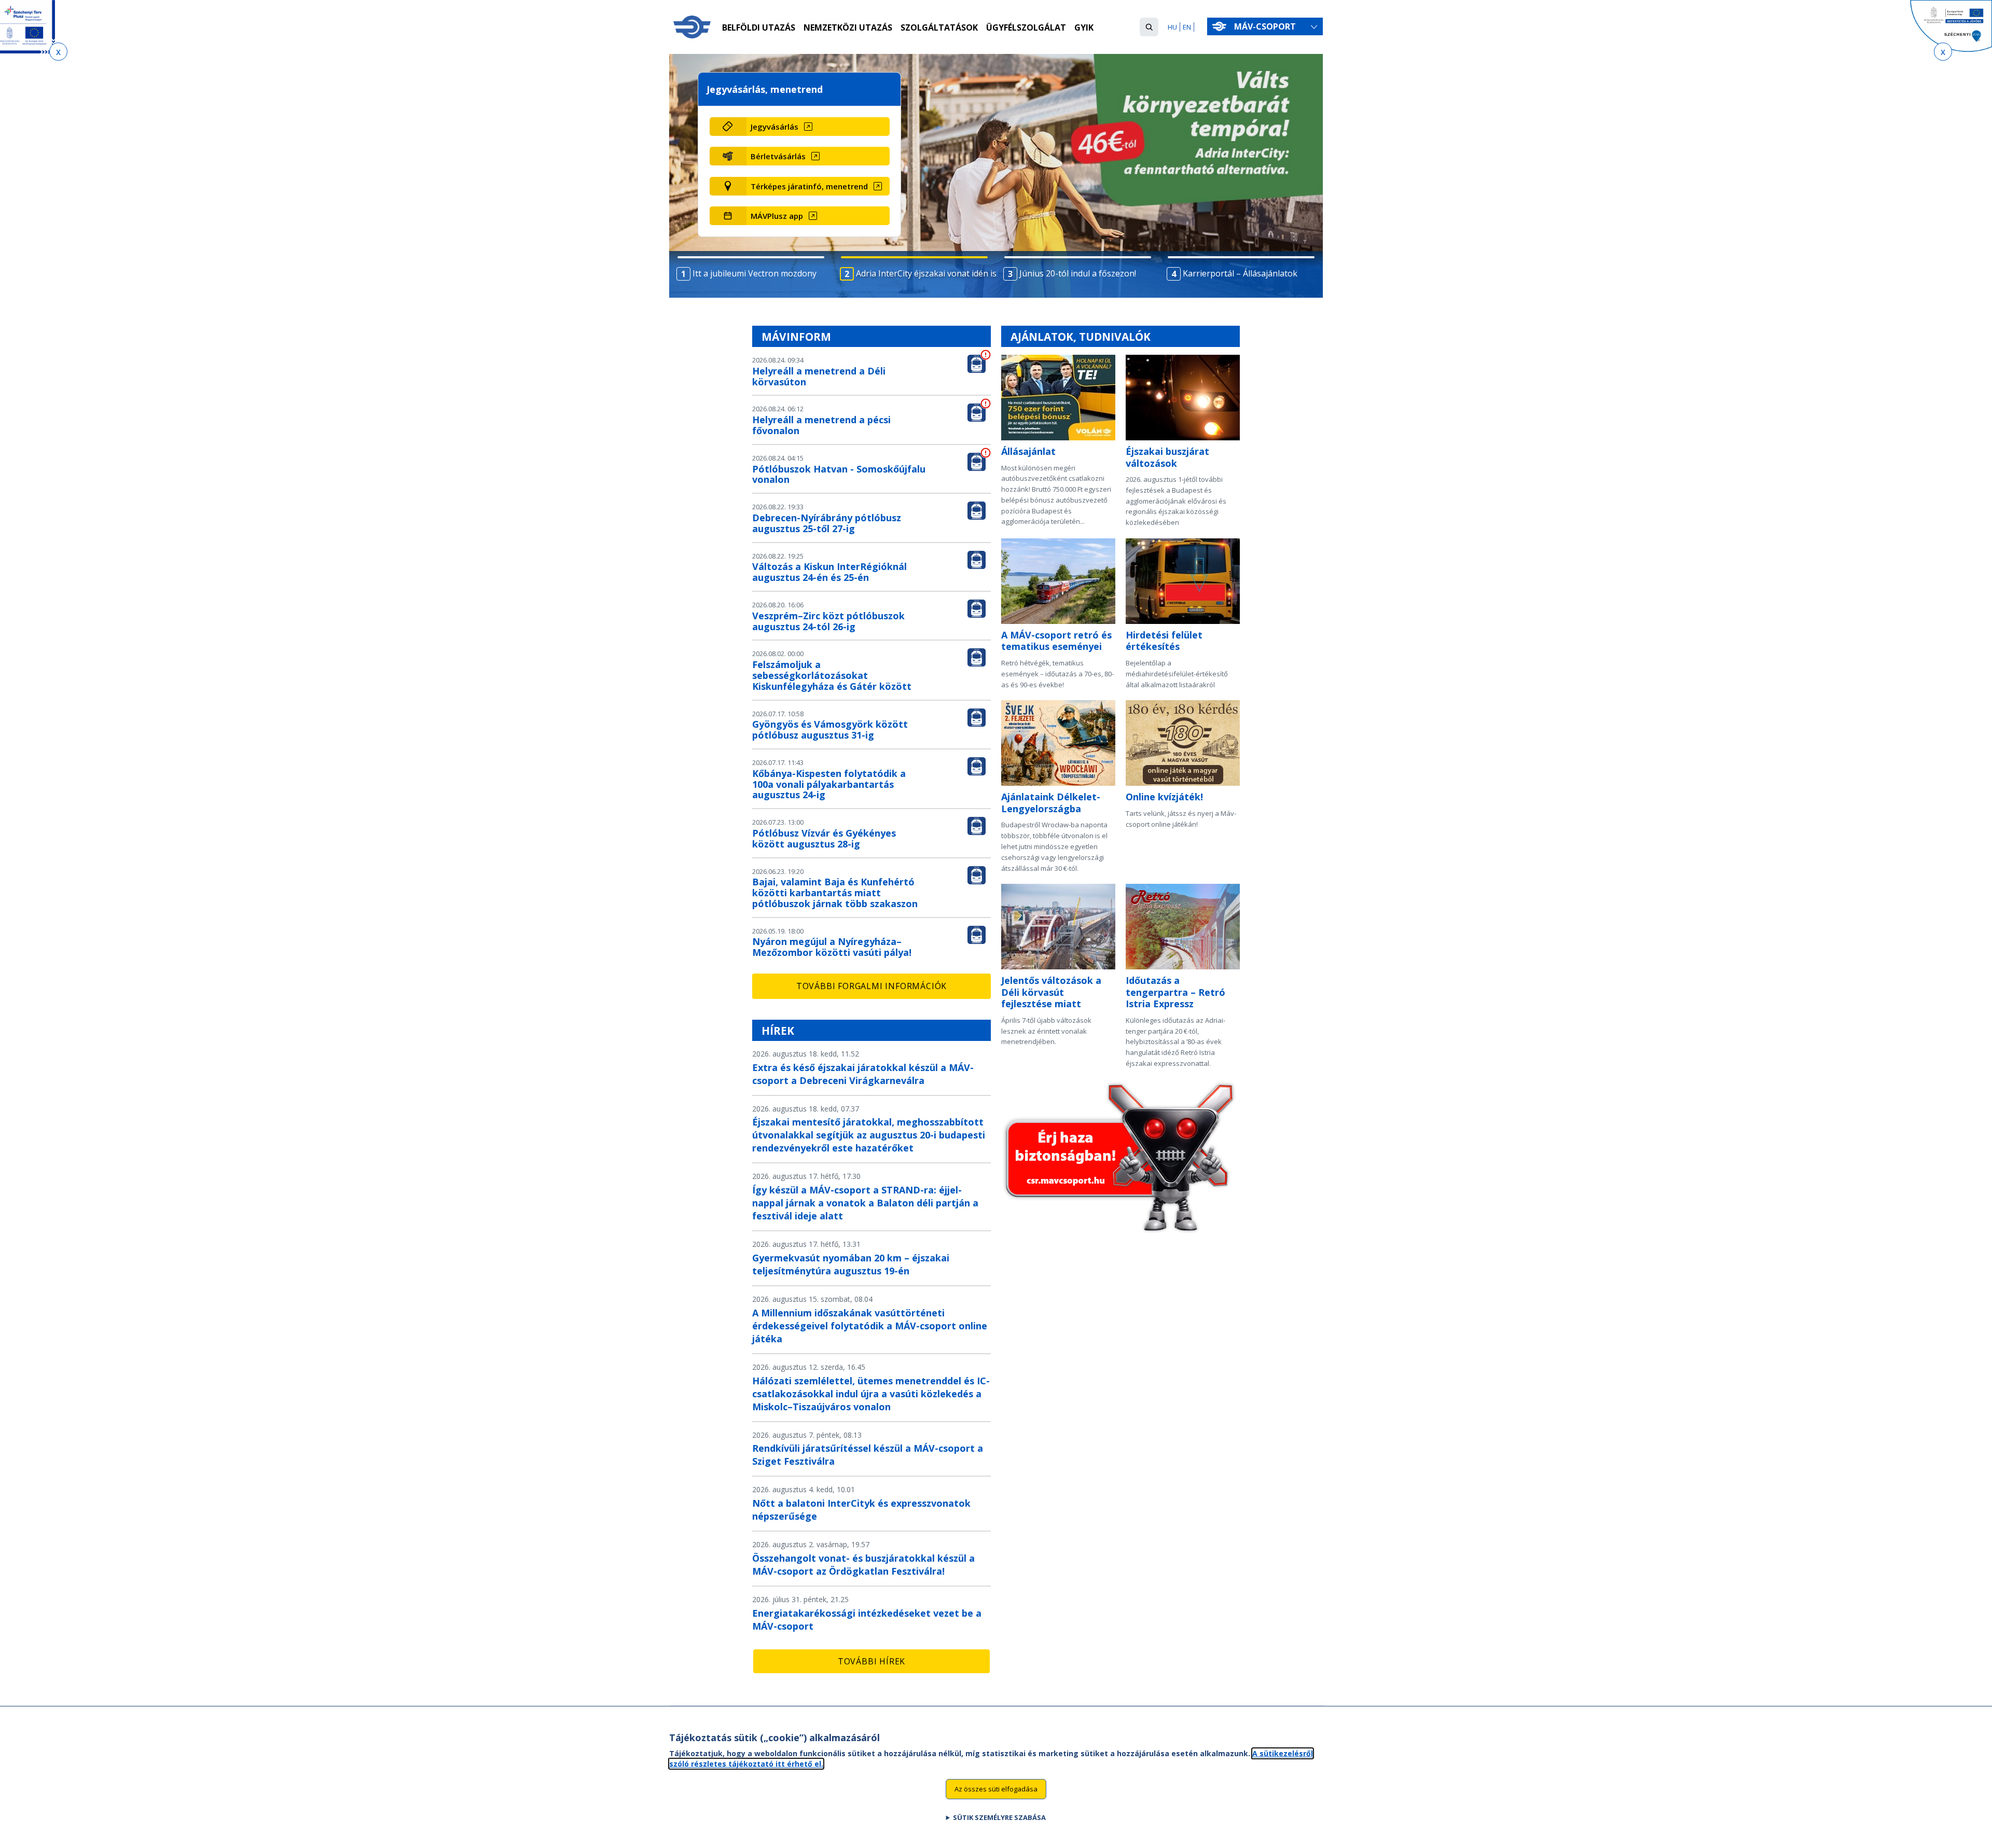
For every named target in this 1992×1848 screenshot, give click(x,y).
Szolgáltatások (939, 27)
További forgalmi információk (872, 986)
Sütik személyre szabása (999, 1817)
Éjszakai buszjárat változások (1167, 457)
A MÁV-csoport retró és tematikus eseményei (1056, 641)
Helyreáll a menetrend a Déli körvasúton (819, 376)
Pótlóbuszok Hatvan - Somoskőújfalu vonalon (839, 474)
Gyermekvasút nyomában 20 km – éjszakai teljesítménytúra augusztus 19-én (851, 1264)
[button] (1149, 27)
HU (1172, 27)
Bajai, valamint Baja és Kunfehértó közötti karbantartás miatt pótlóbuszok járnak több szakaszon (835, 893)
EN (1187, 27)
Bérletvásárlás (778, 156)
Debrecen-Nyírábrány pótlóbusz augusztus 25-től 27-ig (827, 523)
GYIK (1084, 27)
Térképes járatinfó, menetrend (809, 186)
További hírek (872, 1661)
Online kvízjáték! (1164, 797)
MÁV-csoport (1266, 26)
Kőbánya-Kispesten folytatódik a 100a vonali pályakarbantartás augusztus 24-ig (829, 784)
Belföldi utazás (759, 27)
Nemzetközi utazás (848, 27)
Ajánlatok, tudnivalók (1081, 337)
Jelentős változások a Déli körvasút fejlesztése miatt (1051, 992)
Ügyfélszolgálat (1026, 27)
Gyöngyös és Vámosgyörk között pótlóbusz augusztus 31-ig (830, 730)
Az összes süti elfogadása (996, 1789)
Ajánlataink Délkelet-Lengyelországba (1051, 803)
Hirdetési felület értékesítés (1164, 641)
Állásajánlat (1028, 451)
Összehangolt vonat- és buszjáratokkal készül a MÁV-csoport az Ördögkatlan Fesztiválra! (863, 1565)
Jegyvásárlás (774, 127)
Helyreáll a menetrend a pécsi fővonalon (821, 425)
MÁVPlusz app (777, 216)
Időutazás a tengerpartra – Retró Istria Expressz (1175, 992)
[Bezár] (58, 52)
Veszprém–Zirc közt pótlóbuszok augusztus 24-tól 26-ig (828, 621)
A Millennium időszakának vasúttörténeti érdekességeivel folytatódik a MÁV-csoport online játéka (870, 1326)
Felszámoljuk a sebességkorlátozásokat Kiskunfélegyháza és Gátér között (832, 675)
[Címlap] (692, 27)
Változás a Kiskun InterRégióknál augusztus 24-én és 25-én (829, 572)
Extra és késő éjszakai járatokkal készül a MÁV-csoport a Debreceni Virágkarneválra (863, 1074)
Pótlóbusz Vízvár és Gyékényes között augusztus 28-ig (824, 838)
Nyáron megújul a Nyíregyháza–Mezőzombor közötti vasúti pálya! (832, 947)
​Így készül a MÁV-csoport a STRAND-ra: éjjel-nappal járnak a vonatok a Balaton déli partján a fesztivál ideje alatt (865, 1203)
